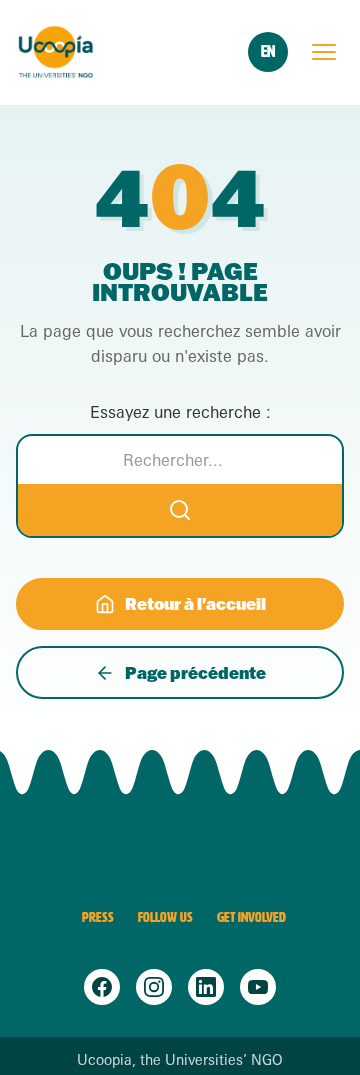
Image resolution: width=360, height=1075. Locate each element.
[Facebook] (102, 987)
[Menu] (324, 52)
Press (98, 917)
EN (268, 51)
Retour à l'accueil (195, 603)
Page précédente (195, 672)
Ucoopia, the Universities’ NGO (180, 1060)
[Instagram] (154, 987)
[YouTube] (258, 987)
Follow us (165, 917)
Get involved (251, 917)
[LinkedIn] (206, 987)
